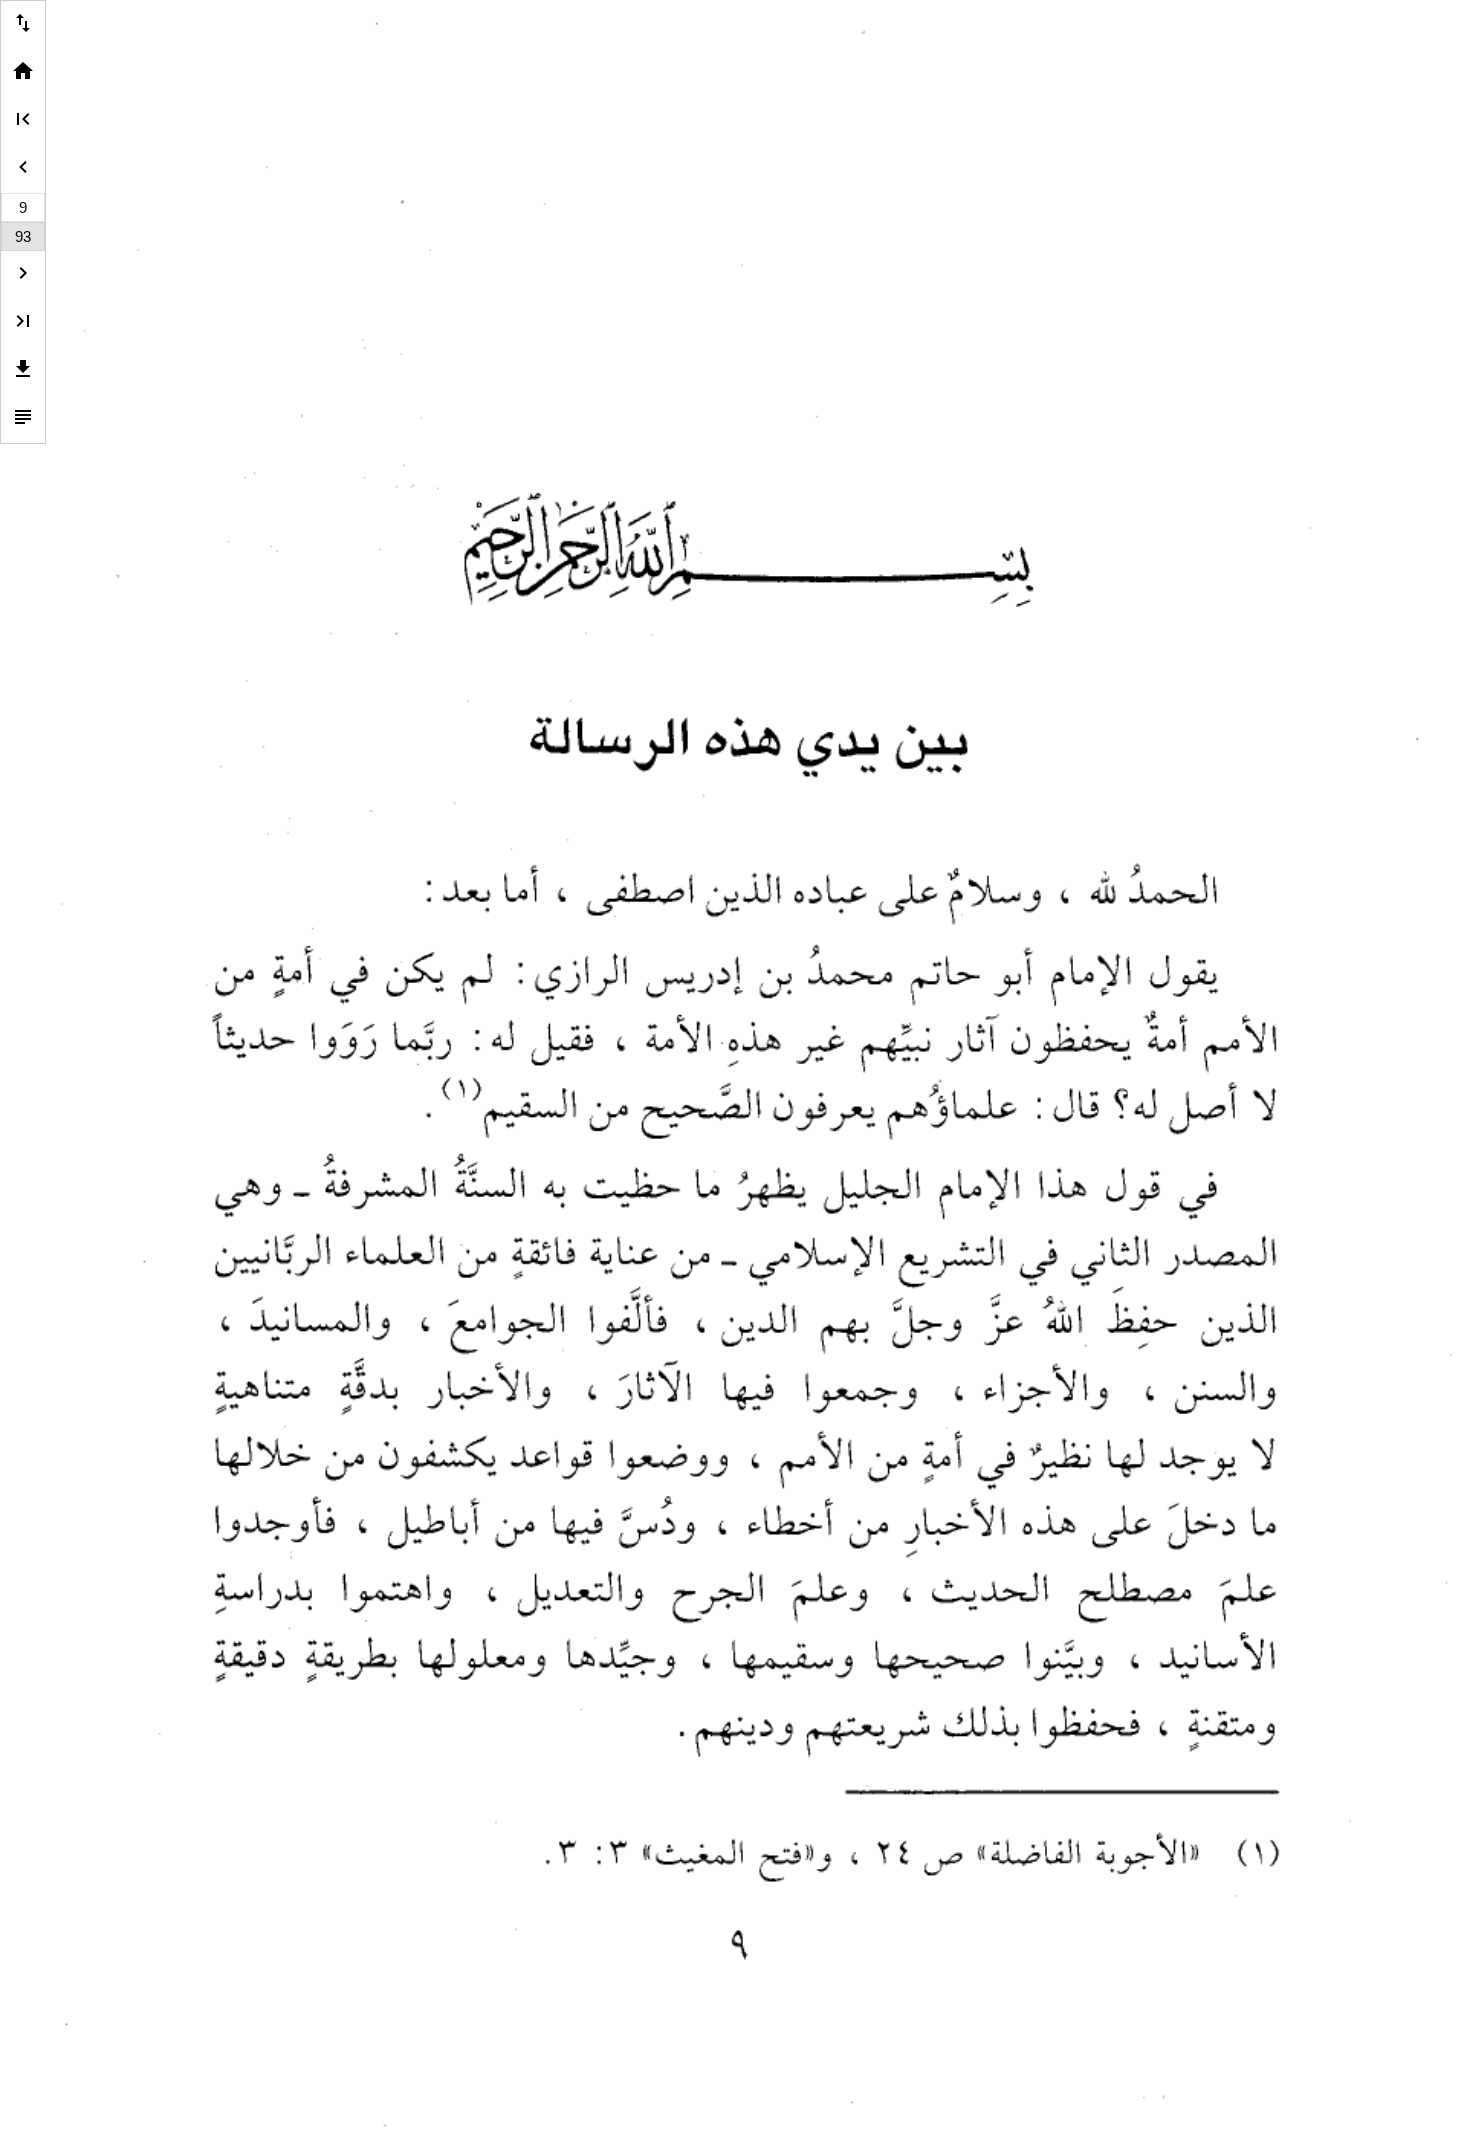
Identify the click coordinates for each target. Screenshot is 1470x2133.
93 (23, 236)
